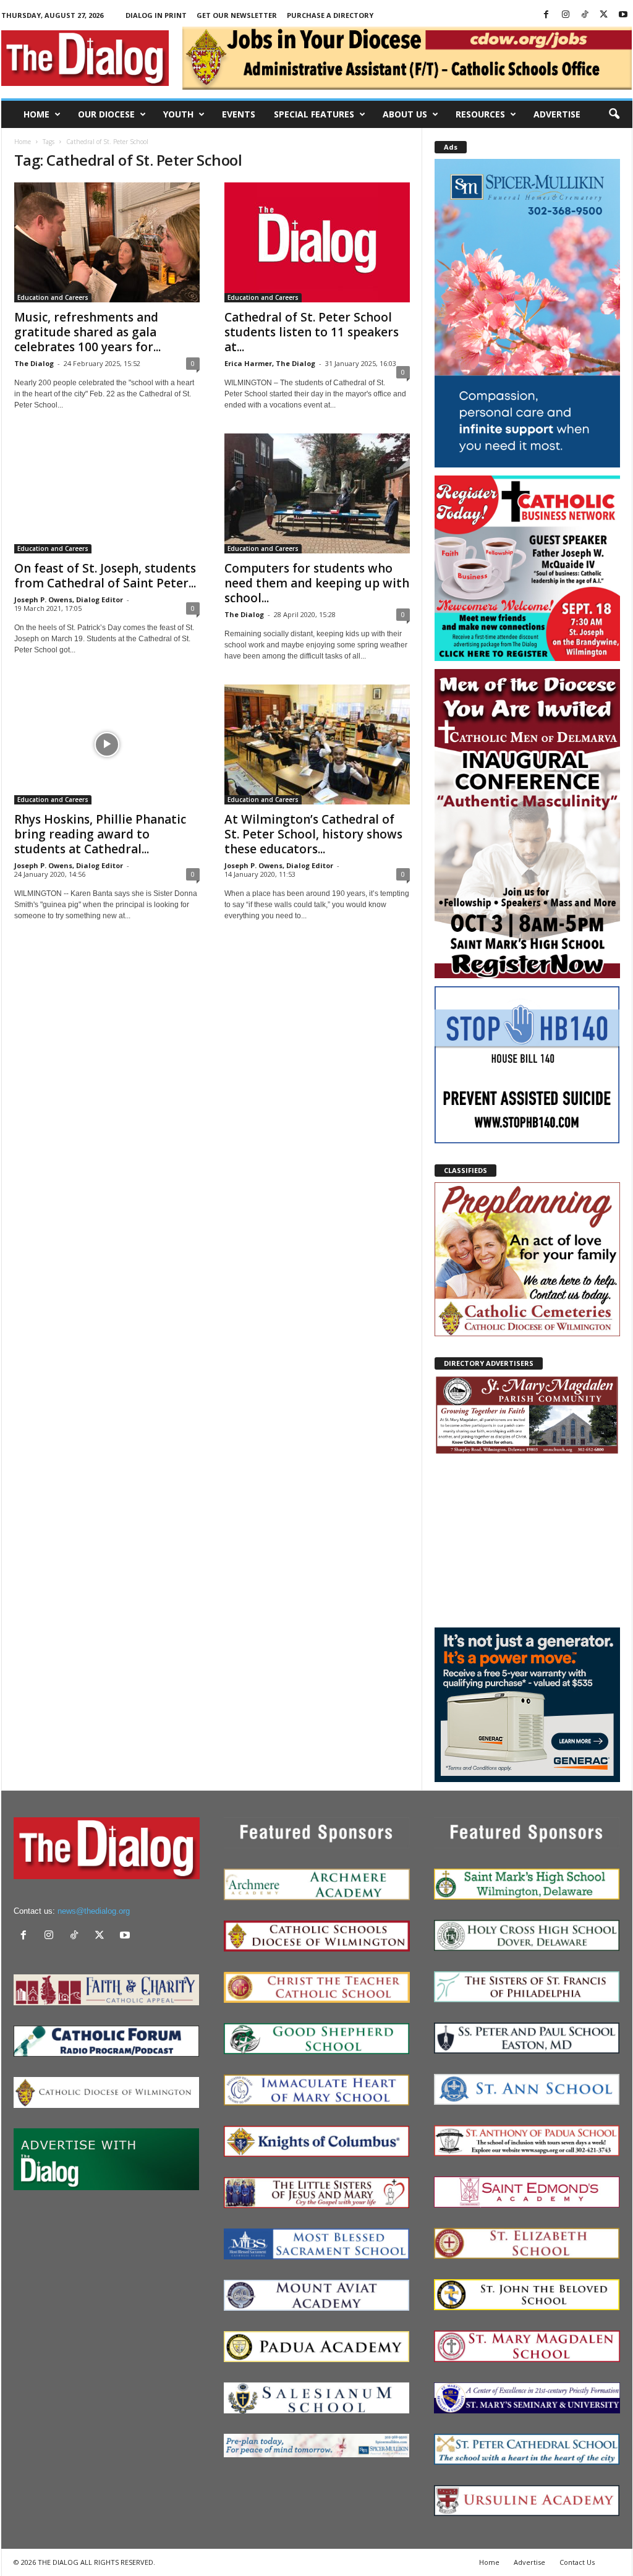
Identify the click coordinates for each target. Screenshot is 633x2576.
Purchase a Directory (330, 15)
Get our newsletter (237, 15)
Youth (178, 114)
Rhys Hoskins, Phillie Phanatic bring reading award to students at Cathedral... (100, 834)
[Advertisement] (527, 1540)
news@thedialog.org (94, 1911)
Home (36, 114)
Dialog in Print (156, 15)
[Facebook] (546, 15)
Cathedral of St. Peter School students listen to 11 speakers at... (312, 332)
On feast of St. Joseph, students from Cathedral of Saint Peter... (105, 576)
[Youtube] (623, 15)
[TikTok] (585, 15)
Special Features (314, 114)
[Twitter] (604, 15)
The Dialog (34, 363)
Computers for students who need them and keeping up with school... (317, 583)
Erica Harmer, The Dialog (270, 363)
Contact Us (577, 2562)
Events (239, 114)
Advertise (557, 114)
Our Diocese (106, 114)
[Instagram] (566, 15)
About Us (405, 114)
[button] (614, 114)
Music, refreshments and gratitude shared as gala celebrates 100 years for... (87, 332)
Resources (480, 114)
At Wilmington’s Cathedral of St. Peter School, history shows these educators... (313, 834)
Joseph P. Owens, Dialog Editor (69, 599)
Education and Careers (53, 297)
